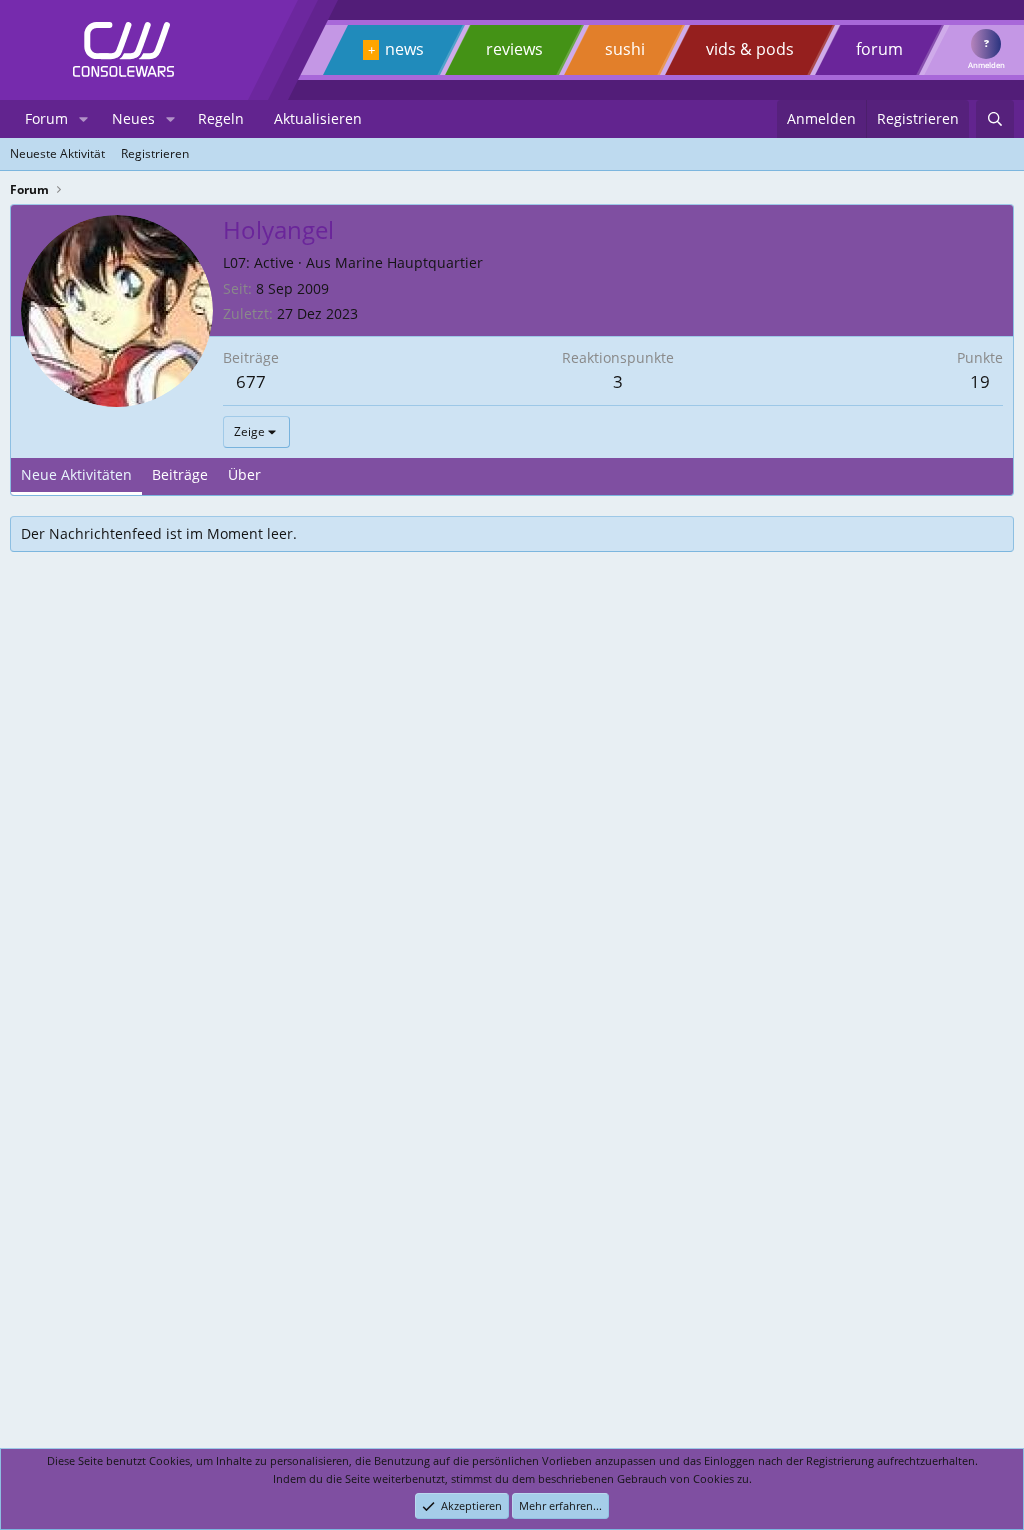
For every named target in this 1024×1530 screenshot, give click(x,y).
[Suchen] (995, 119)
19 (980, 381)
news (404, 49)
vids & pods (750, 49)
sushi (625, 49)
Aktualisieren (318, 118)
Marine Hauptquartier (409, 262)
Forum (46, 118)
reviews (514, 49)
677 (251, 381)
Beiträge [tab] (180, 474)
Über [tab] (244, 474)
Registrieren (155, 153)
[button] (83, 119)
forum (879, 49)
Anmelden (986, 65)
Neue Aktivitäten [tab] (76, 474)
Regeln (221, 118)
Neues (133, 118)
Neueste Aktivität (57, 153)
